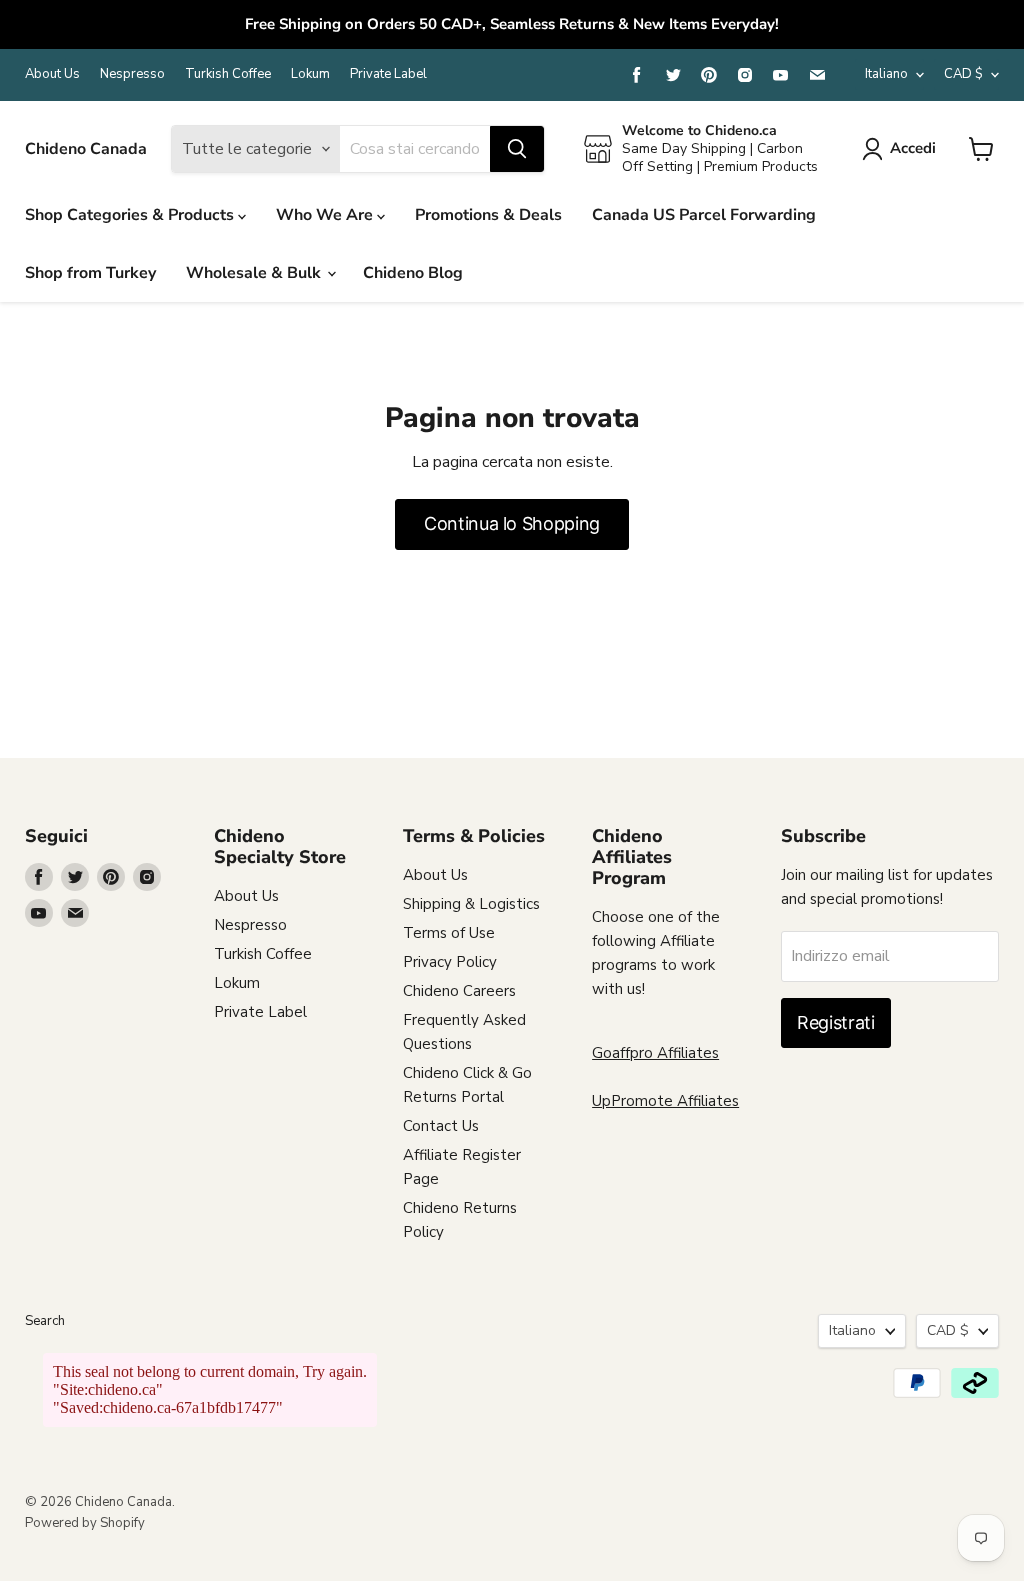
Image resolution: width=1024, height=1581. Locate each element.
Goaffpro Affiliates (655, 1053)
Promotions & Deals (488, 215)
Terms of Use (449, 933)
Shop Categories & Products (131, 215)
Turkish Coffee (228, 74)
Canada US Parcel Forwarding (704, 215)
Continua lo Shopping (512, 523)
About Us (52, 74)
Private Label (388, 74)
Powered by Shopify (85, 1523)
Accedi (913, 148)
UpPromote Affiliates (665, 1101)
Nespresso (132, 74)
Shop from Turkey (90, 273)
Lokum (310, 74)
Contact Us (441, 1126)
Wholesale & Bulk (255, 273)
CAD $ (963, 74)
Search (45, 1321)
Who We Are (326, 215)
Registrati (835, 1022)
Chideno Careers (459, 991)
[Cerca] (517, 149)
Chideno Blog (413, 273)
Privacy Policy (450, 962)
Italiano (886, 74)
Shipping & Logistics (471, 904)
